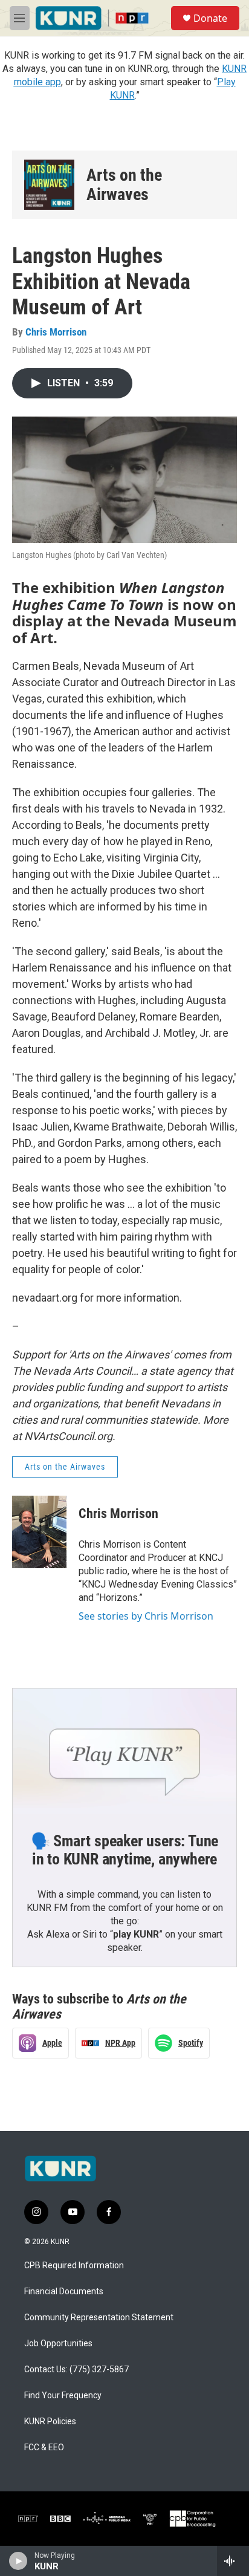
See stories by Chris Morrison (146, 1616)
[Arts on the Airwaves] (49, 185)
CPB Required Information (74, 2266)
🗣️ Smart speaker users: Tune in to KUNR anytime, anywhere (125, 1850)
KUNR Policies (50, 2422)
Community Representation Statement (99, 2318)
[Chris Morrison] (39, 1532)
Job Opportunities (58, 2344)
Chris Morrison (56, 332)
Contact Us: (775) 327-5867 (76, 2370)
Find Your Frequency (63, 2396)
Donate (210, 18)
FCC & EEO (44, 2448)
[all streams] (233, 2561)
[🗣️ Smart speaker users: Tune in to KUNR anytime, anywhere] (124, 1751)
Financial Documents (64, 2292)
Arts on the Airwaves (124, 185)
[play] (18, 2561)
